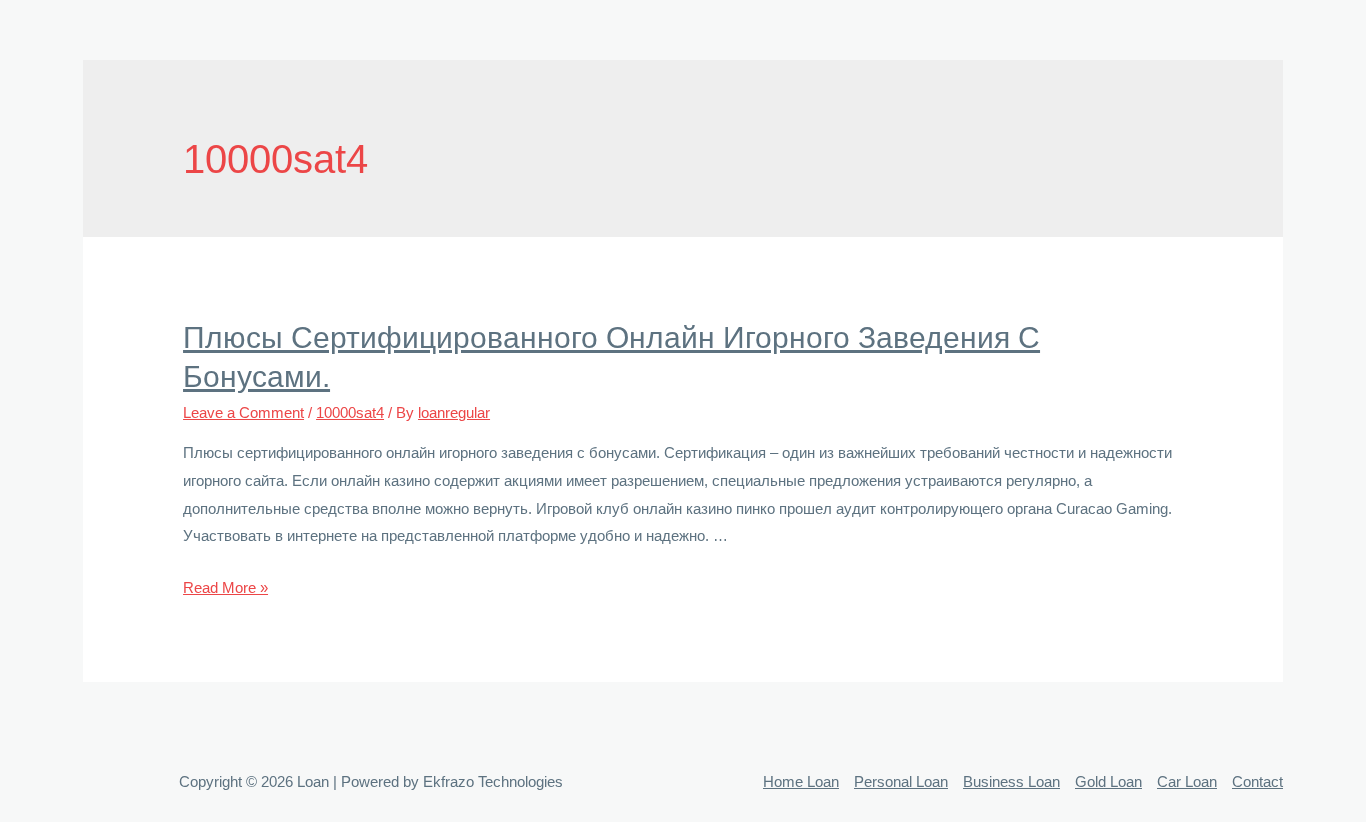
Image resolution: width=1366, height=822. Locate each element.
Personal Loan (901, 781)
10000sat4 (350, 412)
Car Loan (1187, 781)
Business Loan (1011, 781)
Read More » (225, 587)
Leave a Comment (243, 412)
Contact (1257, 781)
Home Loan (801, 781)
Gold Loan (1108, 781)
